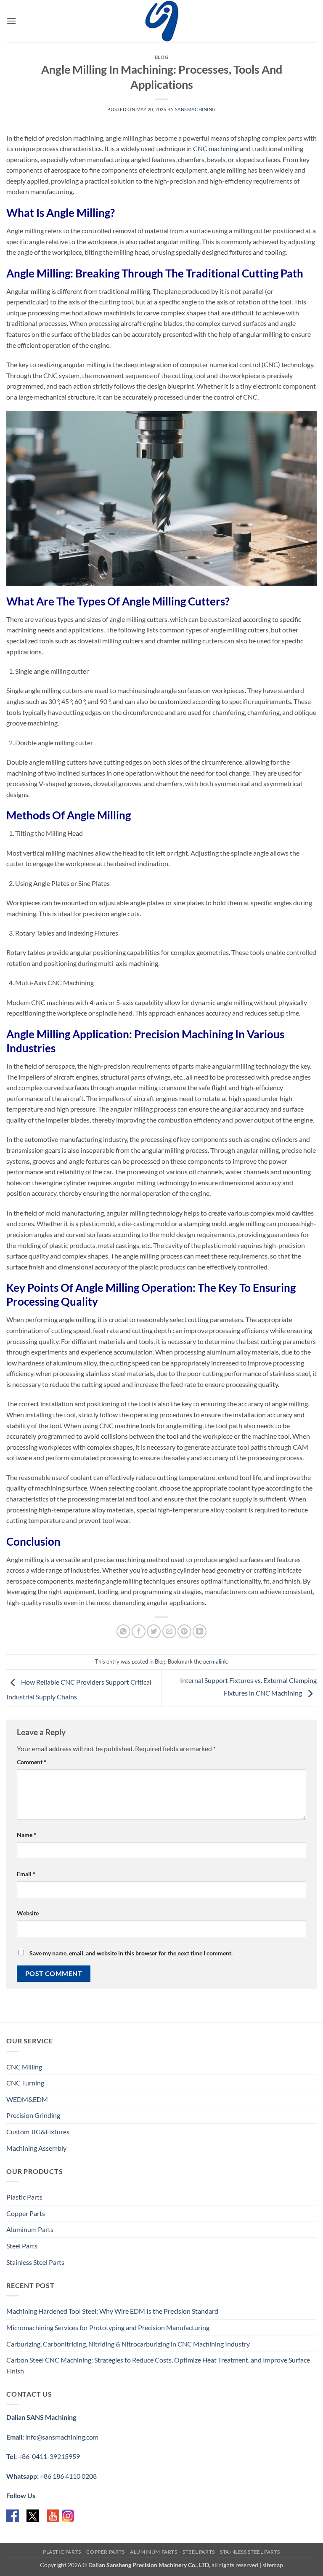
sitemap (273, 2565)
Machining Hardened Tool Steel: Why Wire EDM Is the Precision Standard (112, 2311)
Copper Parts (26, 2213)
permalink (215, 1661)
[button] (11, 21)
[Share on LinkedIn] (200, 1631)
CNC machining (216, 148)
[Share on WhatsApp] (123, 1631)
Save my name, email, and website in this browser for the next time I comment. (131, 1953)
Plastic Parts (24, 2197)
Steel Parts (22, 2246)
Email (26, 1874)
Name (26, 1835)
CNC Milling (24, 2067)
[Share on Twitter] (154, 1631)
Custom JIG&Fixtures (38, 2132)
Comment (32, 1762)
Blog (161, 57)
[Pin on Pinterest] (184, 1631)
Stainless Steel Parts (35, 2262)
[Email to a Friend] (169, 1631)
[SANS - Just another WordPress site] (161, 21)
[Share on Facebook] (139, 1631)
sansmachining (195, 109)
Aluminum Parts (30, 2229)
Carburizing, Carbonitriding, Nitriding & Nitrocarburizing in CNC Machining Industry (128, 2344)
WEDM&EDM (27, 2099)
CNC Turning (25, 2083)
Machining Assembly (36, 2148)
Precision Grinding (33, 2115)
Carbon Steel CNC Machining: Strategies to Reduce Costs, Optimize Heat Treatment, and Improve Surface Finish (158, 2365)
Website (28, 1913)
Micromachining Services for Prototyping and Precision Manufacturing (108, 2327)
